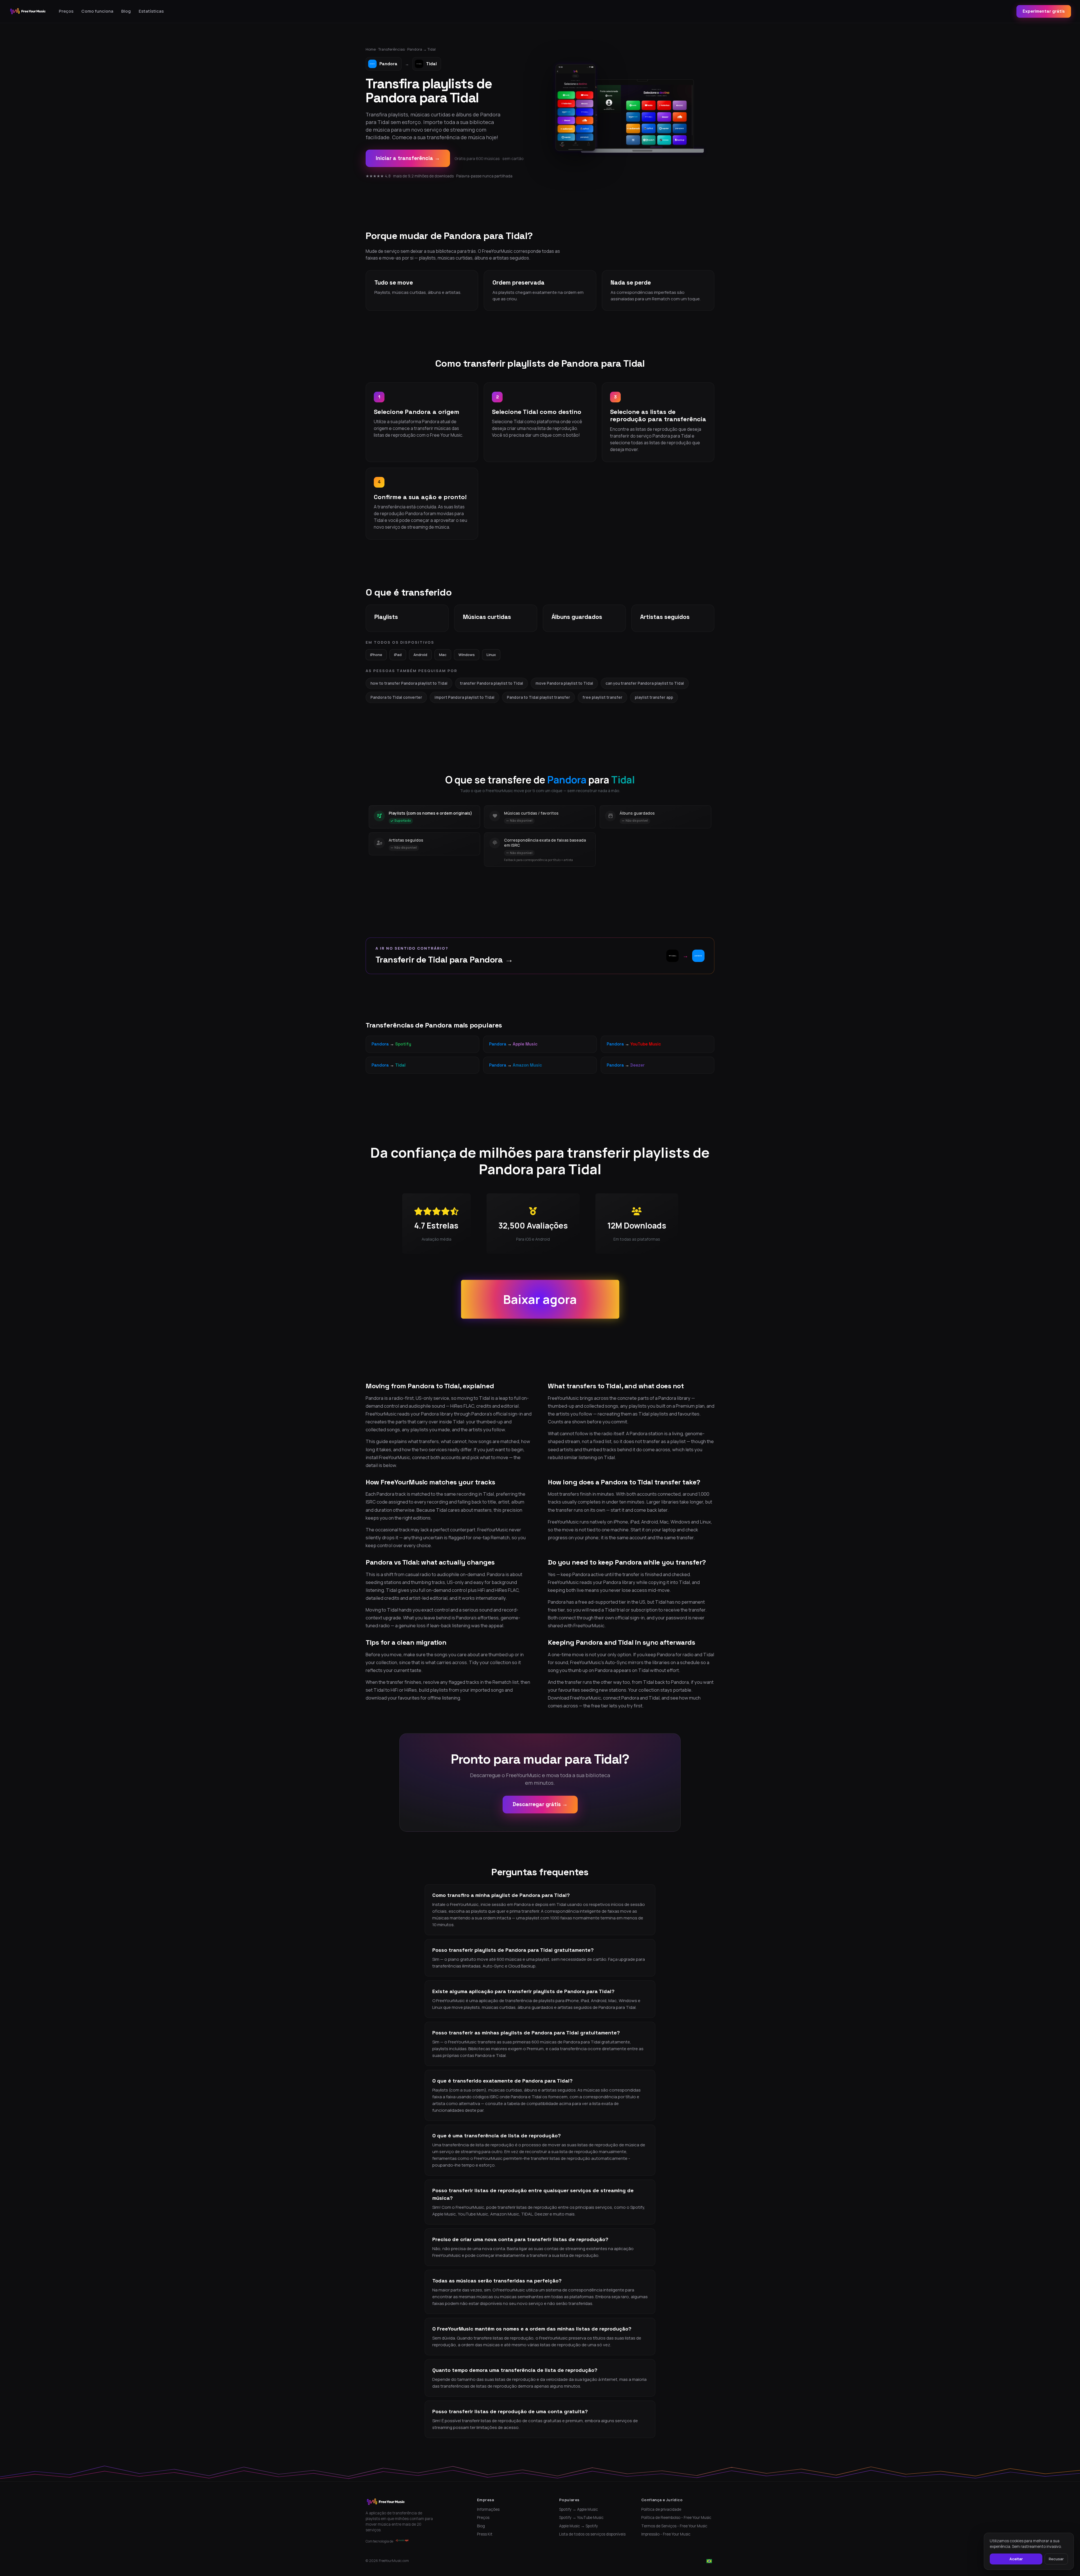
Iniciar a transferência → (408, 158)
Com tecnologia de (379, 2541)
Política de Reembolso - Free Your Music (676, 2518)
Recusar (1056, 2559)
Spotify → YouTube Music (581, 2518)
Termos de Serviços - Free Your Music (674, 2526)
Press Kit (485, 2534)
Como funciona (97, 11)
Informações (488, 2509)
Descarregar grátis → (540, 1804)
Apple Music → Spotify (579, 2526)
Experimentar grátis (1044, 11)
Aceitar (1016, 2559)
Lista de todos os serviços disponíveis (592, 2534)
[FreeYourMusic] (28, 11)
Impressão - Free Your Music (666, 2534)
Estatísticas (151, 11)
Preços (66, 11)
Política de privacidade (661, 2509)
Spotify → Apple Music (579, 2509)
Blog (126, 11)
